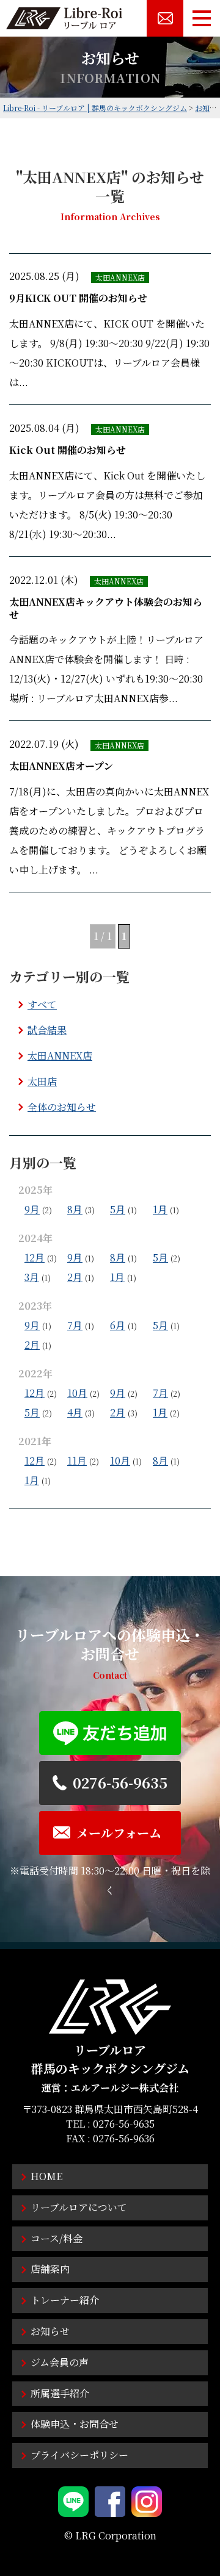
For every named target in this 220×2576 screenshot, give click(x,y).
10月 (77, 1393)
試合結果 (47, 1030)
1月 (160, 1209)
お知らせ (50, 2331)
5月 (118, 1209)
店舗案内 (50, 2269)
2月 (75, 1277)
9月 (32, 1209)
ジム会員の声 (60, 2362)
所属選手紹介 (60, 2393)
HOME (46, 2176)
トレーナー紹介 (65, 2300)
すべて (42, 1004)
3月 (32, 1277)
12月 (35, 1258)
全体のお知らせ (62, 1107)
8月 (75, 1209)
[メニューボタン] (202, 18)
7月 (75, 1325)
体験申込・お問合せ (75, 2424)
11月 (77, 1461)
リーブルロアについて (79, 2207)
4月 (75, 1412)
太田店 (42, 1081)
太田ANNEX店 (60, 1056)
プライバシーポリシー (79, 2455)
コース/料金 (57, 2238)
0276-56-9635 (124, 2124)
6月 (118, 1325)
